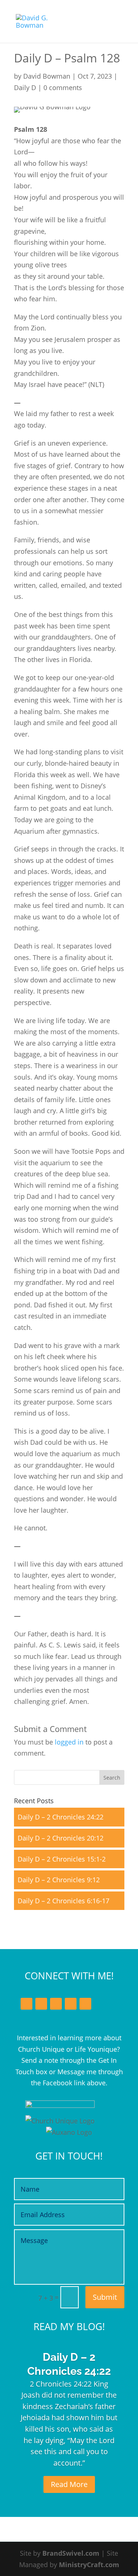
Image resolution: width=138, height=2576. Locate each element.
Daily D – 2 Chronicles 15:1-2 (62, 1859)
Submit (105, 2297)
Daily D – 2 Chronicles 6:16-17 (63, 1901)
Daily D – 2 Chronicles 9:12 (59, 1880)
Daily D (25, 88)
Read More (69, 2484)
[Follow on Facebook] (26, 2004)
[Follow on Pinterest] (85, 2004)
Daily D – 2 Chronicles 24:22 (61, 1817)
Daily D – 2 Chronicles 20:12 (61, 1838)
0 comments (63, 88)
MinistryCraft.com (89, 2565)
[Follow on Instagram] (71, 2004)
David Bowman (47, 76)
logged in (69, 1742)
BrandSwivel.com (71, 2553)
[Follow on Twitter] (41, 2004)
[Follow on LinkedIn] (56, 2004)
